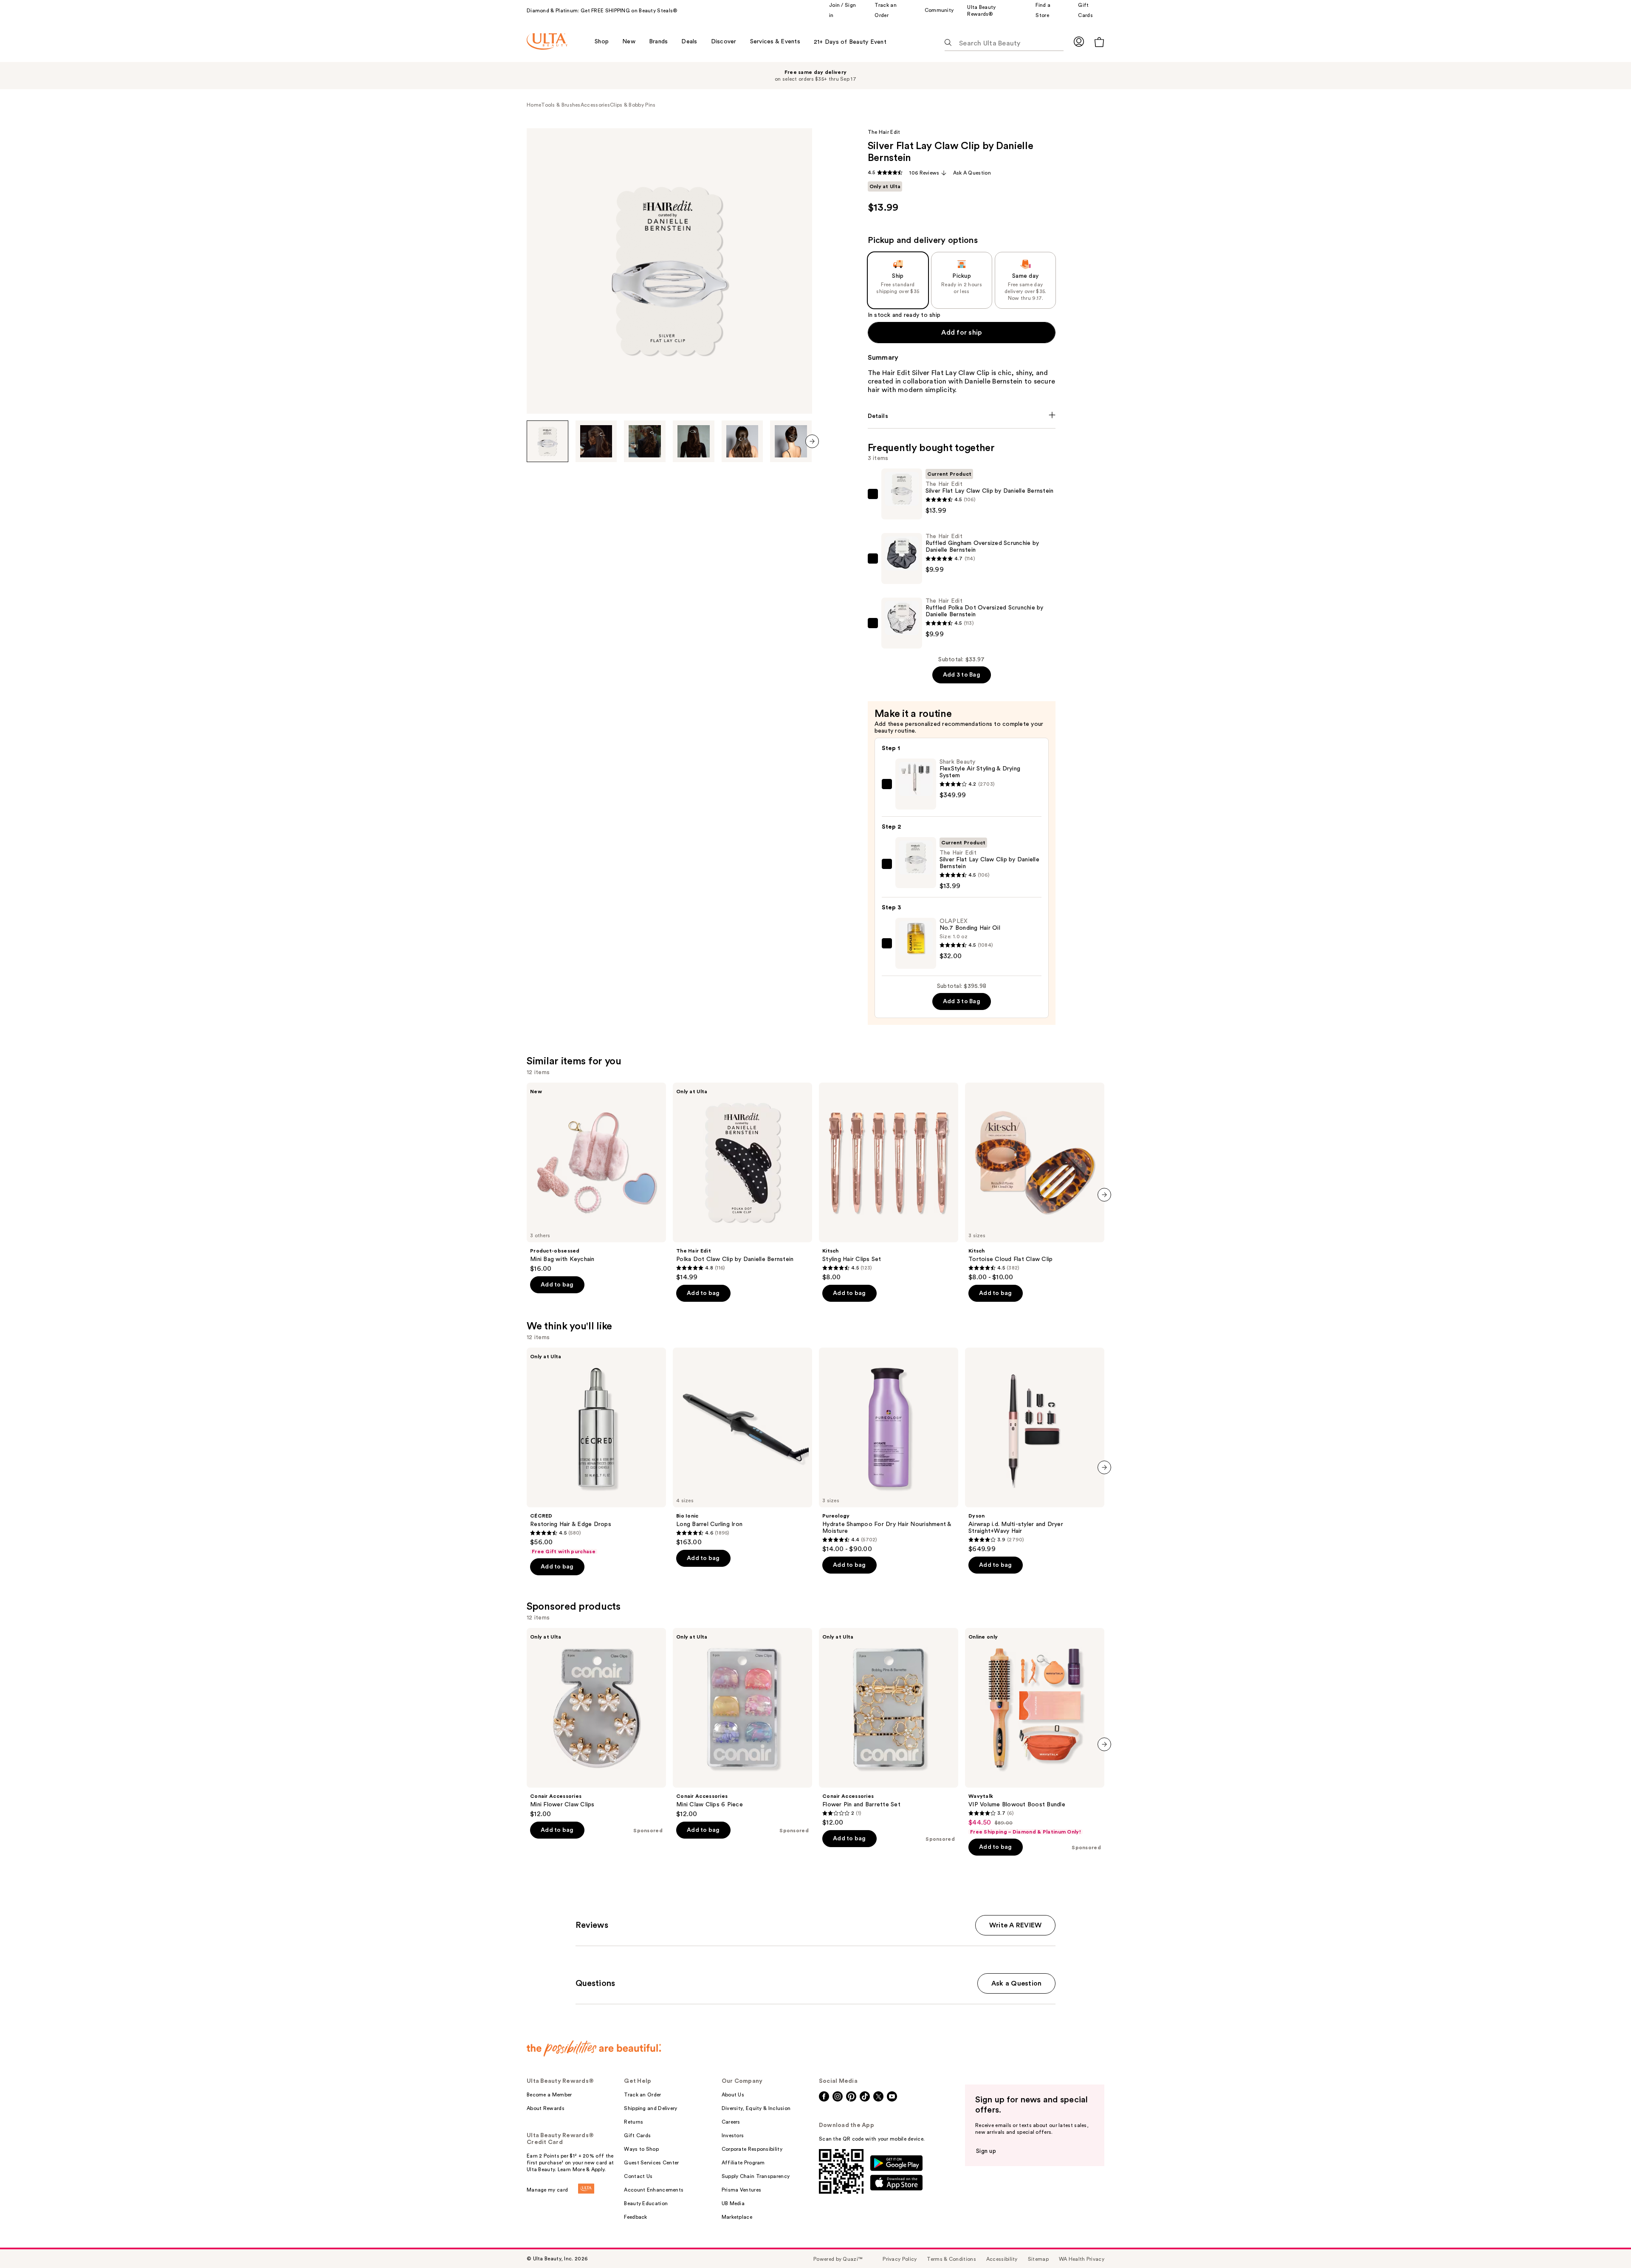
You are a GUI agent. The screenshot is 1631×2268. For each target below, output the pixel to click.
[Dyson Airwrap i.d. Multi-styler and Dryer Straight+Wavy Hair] (1035, 1450)
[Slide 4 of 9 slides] (694, 441)
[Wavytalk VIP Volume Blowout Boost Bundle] (1035, 1732)
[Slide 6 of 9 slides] (791, 441)
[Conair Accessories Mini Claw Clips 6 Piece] (742, 1723)
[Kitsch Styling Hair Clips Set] (889, 1182)
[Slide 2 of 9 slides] (596, 441)
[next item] (812, 441)
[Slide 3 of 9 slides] (645, 441)
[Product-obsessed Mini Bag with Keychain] (596, 1178)
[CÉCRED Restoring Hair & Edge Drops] (596, 1451)
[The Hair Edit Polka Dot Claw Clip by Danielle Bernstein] (742, 1182)
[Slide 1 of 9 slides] (547, 441)
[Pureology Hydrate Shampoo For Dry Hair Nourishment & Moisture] (889, 1450)
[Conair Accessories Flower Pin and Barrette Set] (889, 1727)
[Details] (962, 416)
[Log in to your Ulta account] (1079, 41)
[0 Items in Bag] (1099, 42)
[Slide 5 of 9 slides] (742, 441)
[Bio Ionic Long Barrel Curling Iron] (742, 1447)
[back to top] (1606, 2243)
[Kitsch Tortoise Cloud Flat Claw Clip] (1035, 1182)
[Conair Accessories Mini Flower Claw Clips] (596, 1723)
